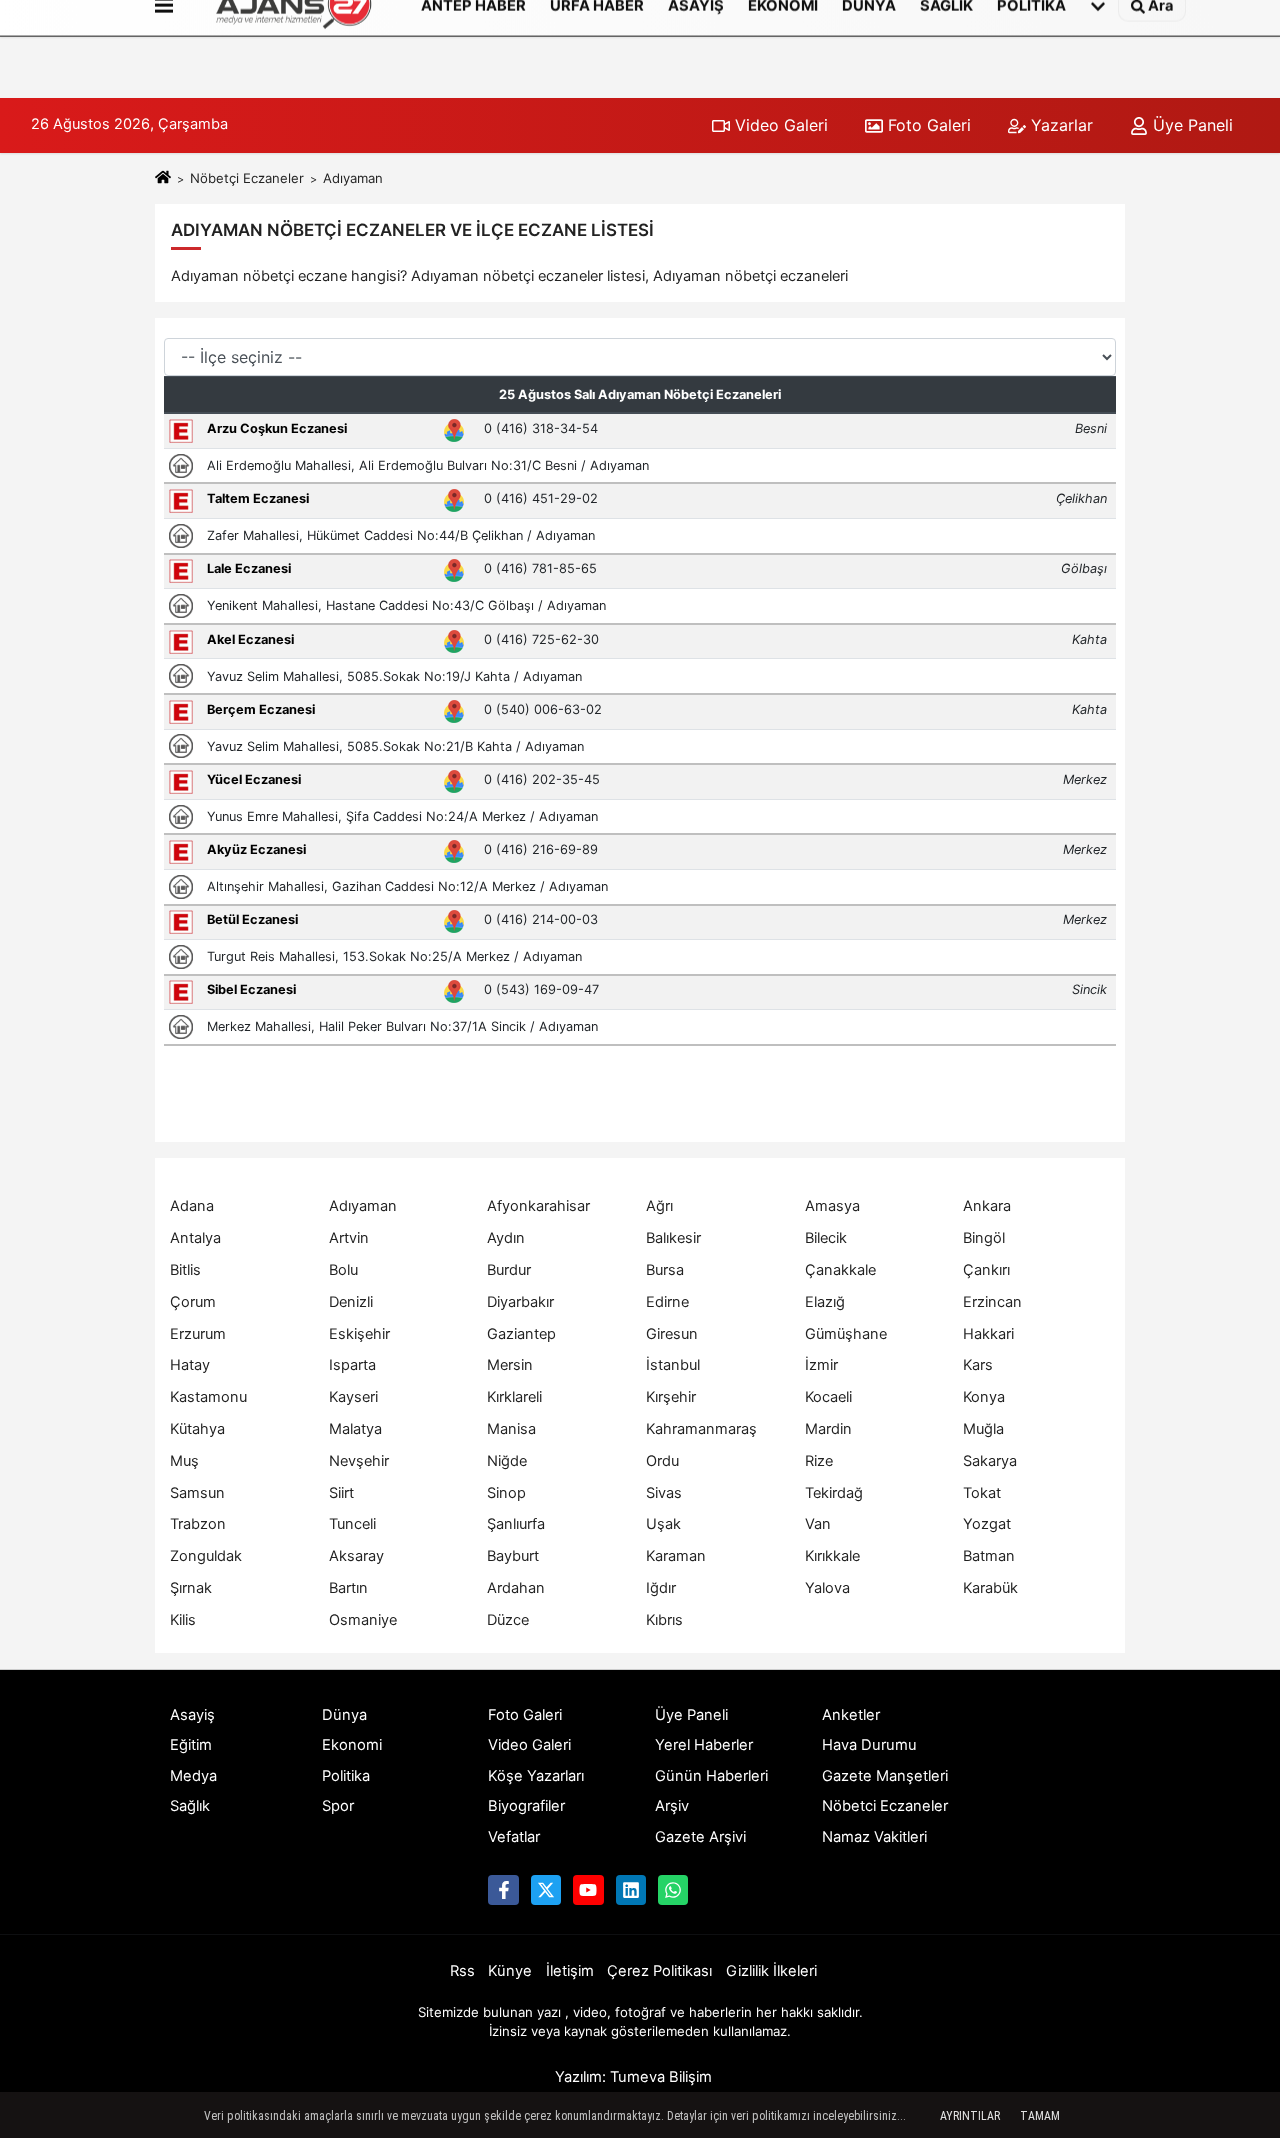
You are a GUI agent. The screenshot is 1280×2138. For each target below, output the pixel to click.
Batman (989, 1556)
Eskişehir (359, 1334)
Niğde (507, 1461)
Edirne (667, 1302)
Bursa (665, 1270)
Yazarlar (1059, 125)
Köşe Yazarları (536, 1776)
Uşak (663, 1524)
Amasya (832, 1206)
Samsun (197, 1493)
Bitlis (185, 1270)
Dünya (344, 1715)
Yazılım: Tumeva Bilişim (633, 2077)
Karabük (990, 1588)
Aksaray (356, 1556)
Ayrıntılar (970, 2116)
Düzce (508, 1620)
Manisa (511, 1429)
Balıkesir (673, 1238)
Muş (184, 1461)
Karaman (676, 1556)
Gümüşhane (846, 1334)
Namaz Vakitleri (874, 1837)
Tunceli (352, 1524)
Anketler (851, 1715)
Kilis (183, 1620)
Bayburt (513, 1556)
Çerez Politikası (659, 1971)
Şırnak (191, 1588)
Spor (338, 1806)
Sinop (506, 1493)
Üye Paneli (1190, 125)
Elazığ (825, 1302)
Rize (819, 1461)
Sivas (664, 1493)
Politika (346, 1776)
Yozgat (987, 1524)
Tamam (1040, 2116)
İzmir (821, 1365)
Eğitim (191, 1745)
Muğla (983, 1429)
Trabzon (198, 1524)
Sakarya (990, 1461)
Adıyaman (363, 1206)
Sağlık (190, 1806)
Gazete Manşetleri (885, 1776)
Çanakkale (840, 1270)
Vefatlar (514, 1837)
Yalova (827, 1588)
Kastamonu (208, 1397)
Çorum (193, 1302)
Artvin (349, 1238)
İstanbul (673, 1365)
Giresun (672, 1334)
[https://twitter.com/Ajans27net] (546, 1890)
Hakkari (988, 1334)
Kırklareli (514, 1397)
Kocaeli (828, 1397)
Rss (462, 1971)
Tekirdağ (834, 1493)
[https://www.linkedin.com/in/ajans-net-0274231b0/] (631, 1890)
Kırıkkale (832, 1556)
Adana (192, 1206)
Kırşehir (671, 1397)
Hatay (190, 1365)
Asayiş (192, 1715)
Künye (510, 1971)
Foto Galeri (927, 125)
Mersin (510, 1365)
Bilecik (826, 1238)
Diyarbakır (520, 1302)
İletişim (570, 1971)
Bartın (348, 1588)
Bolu (343, 1270)
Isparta (352, 1365)
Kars (978, 1365)
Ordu (662, 1461)
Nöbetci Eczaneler (885, 1806)
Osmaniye (363, 1620)
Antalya (195, 1238)
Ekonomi (352, 1745)
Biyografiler (526, 1806)
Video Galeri (779, 125)
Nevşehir (359, 1461)
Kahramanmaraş (701, 1429)
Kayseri (353, 1397)
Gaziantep (521, 1334)
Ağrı (659, 1206)
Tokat (982, 1493)
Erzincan (992, 1302)
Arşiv (672, 1806)
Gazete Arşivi (700, 1837)
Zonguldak (206, 1556)
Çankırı (986, 1270)
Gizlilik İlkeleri (771, 1971)
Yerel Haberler (704, 1745)
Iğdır (661, 1588)
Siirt (341, 1493)
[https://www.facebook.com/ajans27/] (503, 1890)
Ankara (987, 1206)
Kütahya (197, 1429)
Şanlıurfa (516, 1524)
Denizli (351, 1302)
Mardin (828, 1429)
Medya (193, 1776)
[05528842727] (673, 1890)
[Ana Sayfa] (163, 178)
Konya (984, 1397)
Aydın (506, 1238)
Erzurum (198, 1334)
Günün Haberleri (711, 1776)
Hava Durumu (869, 1745)
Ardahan (516, 1588)
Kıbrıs (664, 1620)
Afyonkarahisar (538, 1206)
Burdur (509, 1270)
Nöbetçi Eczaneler (247, 178)
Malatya (355, 1429)
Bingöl (984, 1238)
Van (818, 1524)
